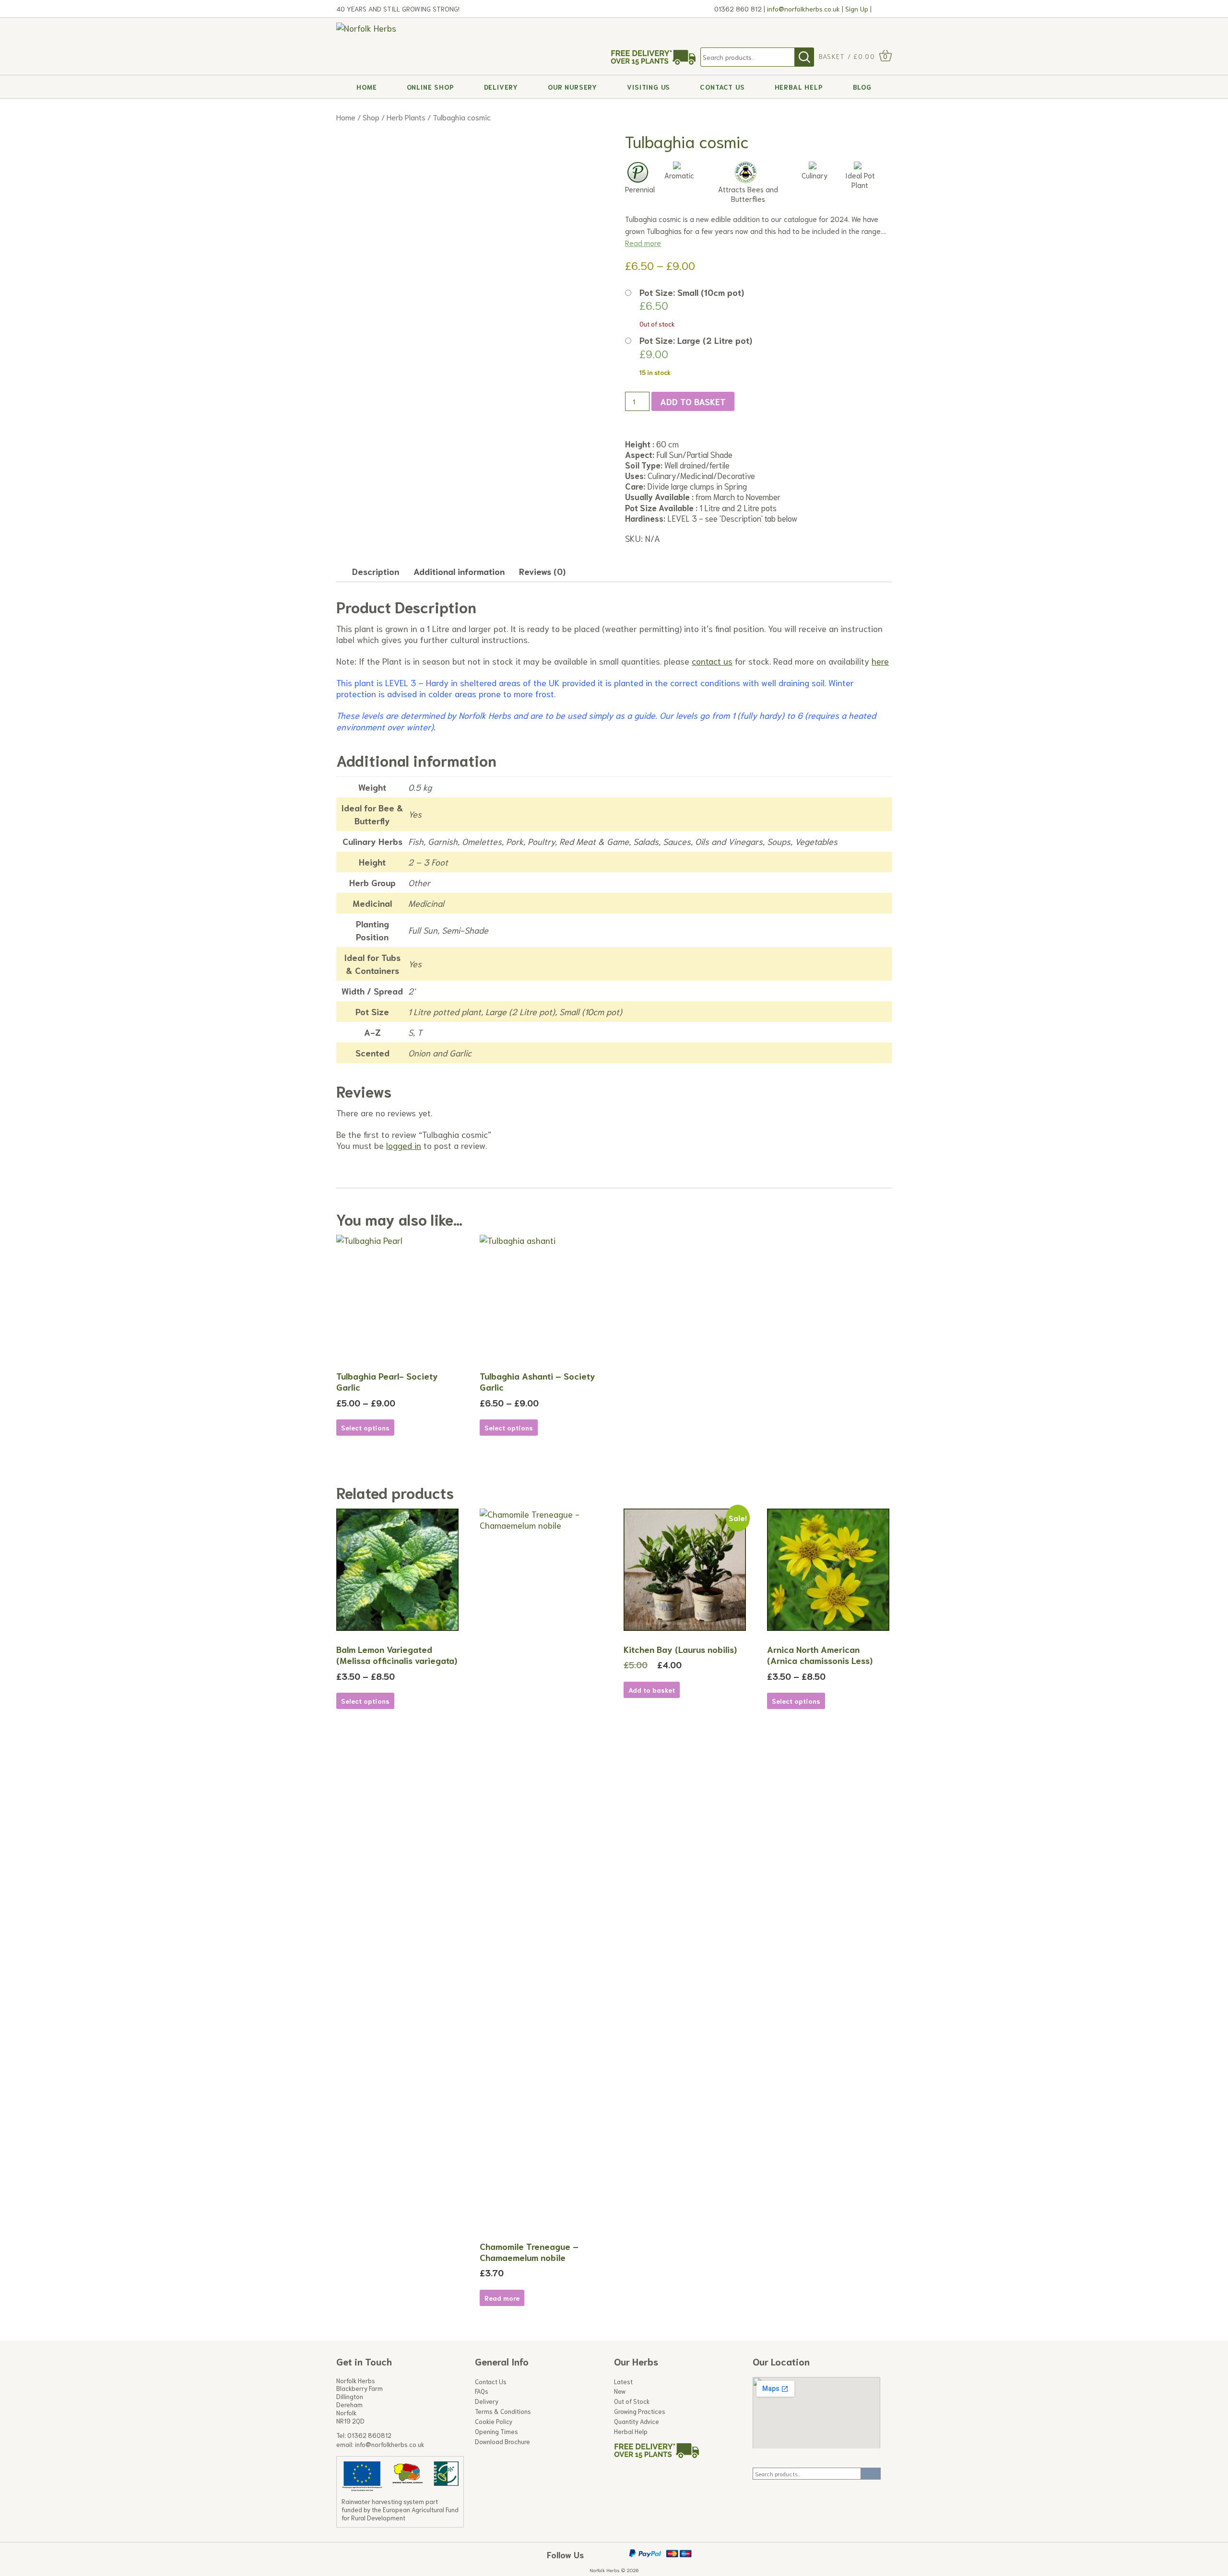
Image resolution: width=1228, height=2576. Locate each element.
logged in (404, 1145)
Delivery (501, 87)
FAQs (482, 2391)
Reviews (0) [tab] (542, 571)
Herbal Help (799, 87)
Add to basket (693, 401)
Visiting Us (649, 87)
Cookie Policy (494, 2422)
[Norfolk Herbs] (396, 28)
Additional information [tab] (459, 571)
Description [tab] (376, 571)
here (880, 661)
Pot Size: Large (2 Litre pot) (696, 340)
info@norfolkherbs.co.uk (803, 9)
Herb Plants (406, 117)
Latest (623, 2382)
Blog (862, 87)
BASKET (832, 56)
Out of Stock (632, 2401)
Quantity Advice (637, 2422)
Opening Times (496, 2432)
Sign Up (856, 9)
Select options (365, 1428)
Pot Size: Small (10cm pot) (692, 292)
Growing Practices (640, 2412)
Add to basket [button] (652, 1690)
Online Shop (431, 87)
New (620, 2391)
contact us (712, 661)
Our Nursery (573, 87)
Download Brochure (502, 2442)
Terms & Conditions (503, 2412)
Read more (643, 243)
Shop (371, 117)
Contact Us (722, 87)
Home (366, 87)
